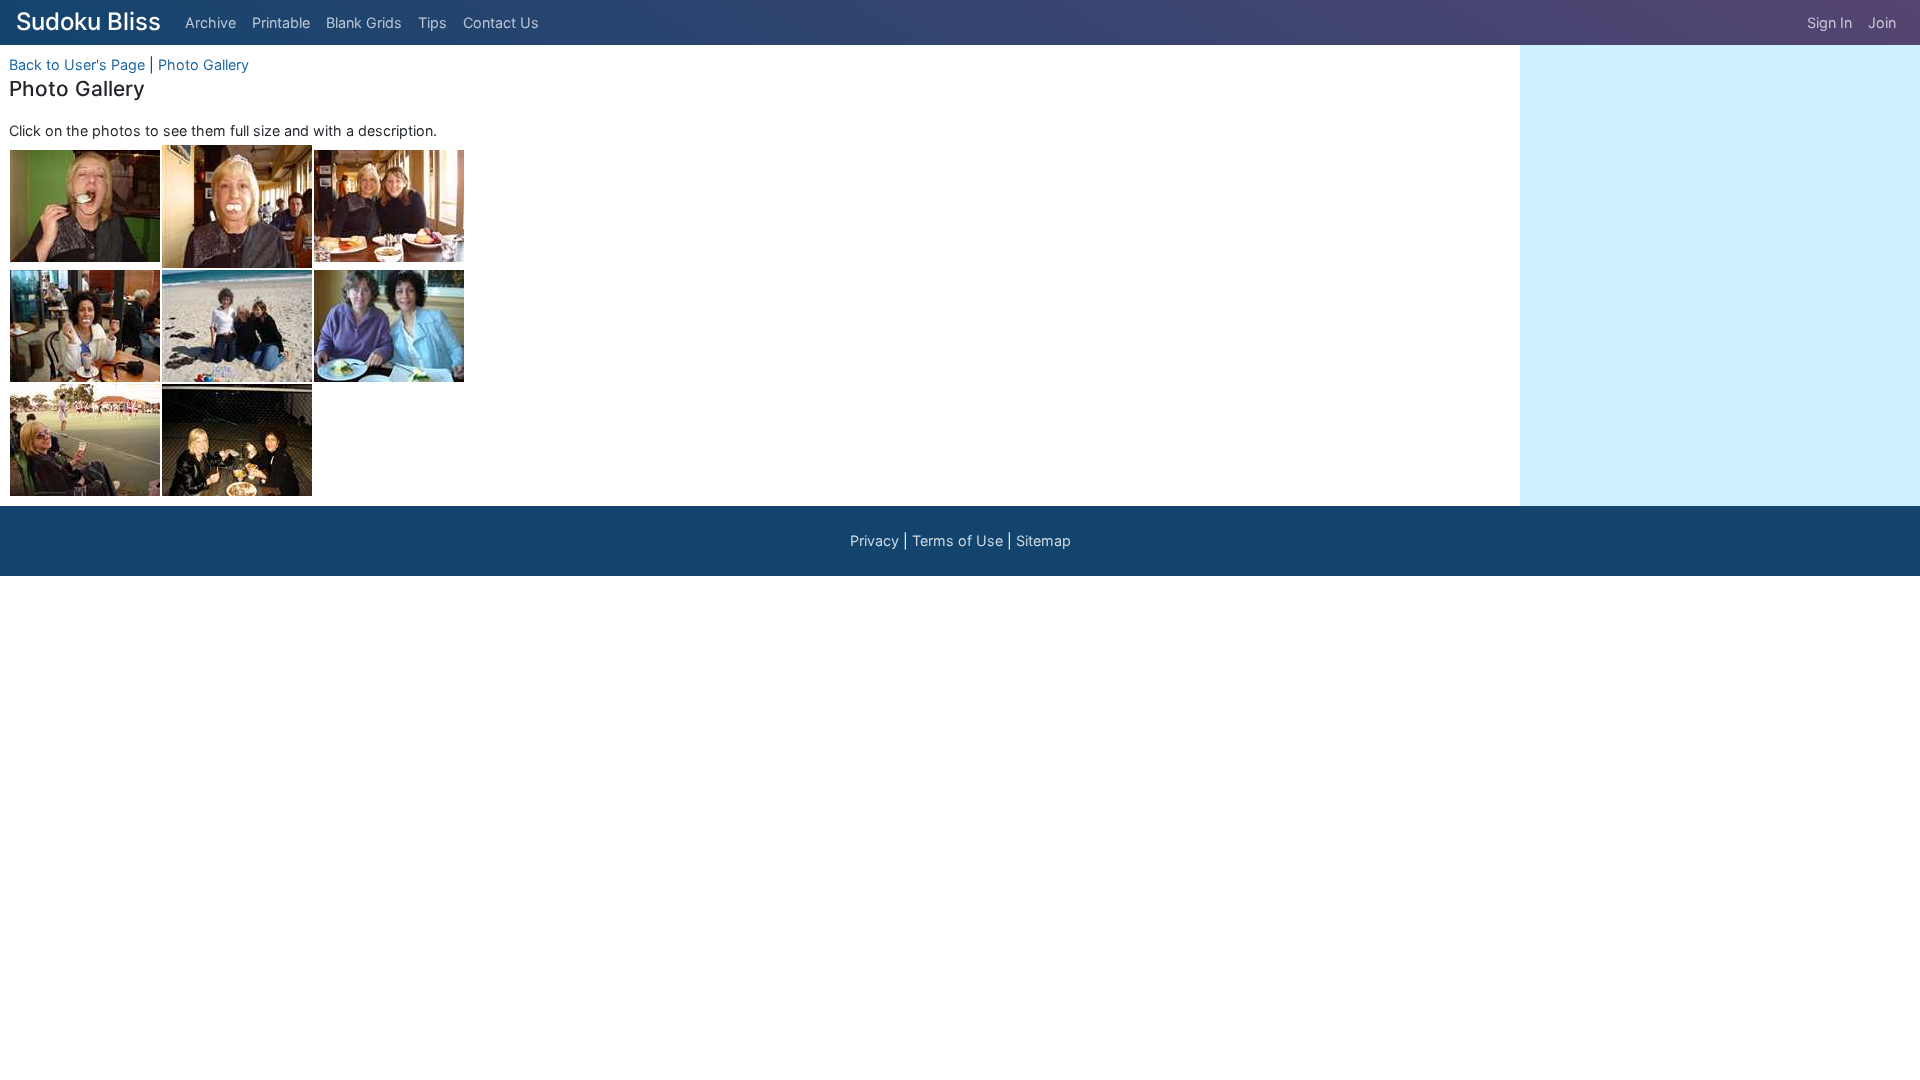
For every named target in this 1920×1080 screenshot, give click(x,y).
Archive (210, 22)
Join (1882, 22)
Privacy (874, 540)
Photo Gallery (203, 64)
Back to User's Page (77, 64)
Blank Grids (364, 22)
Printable (281, 22)
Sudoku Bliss (88, 21)
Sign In (1829, 22)
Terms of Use (957, 540)
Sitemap (1043, 540)
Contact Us (501, 22)
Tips (432, 22)
